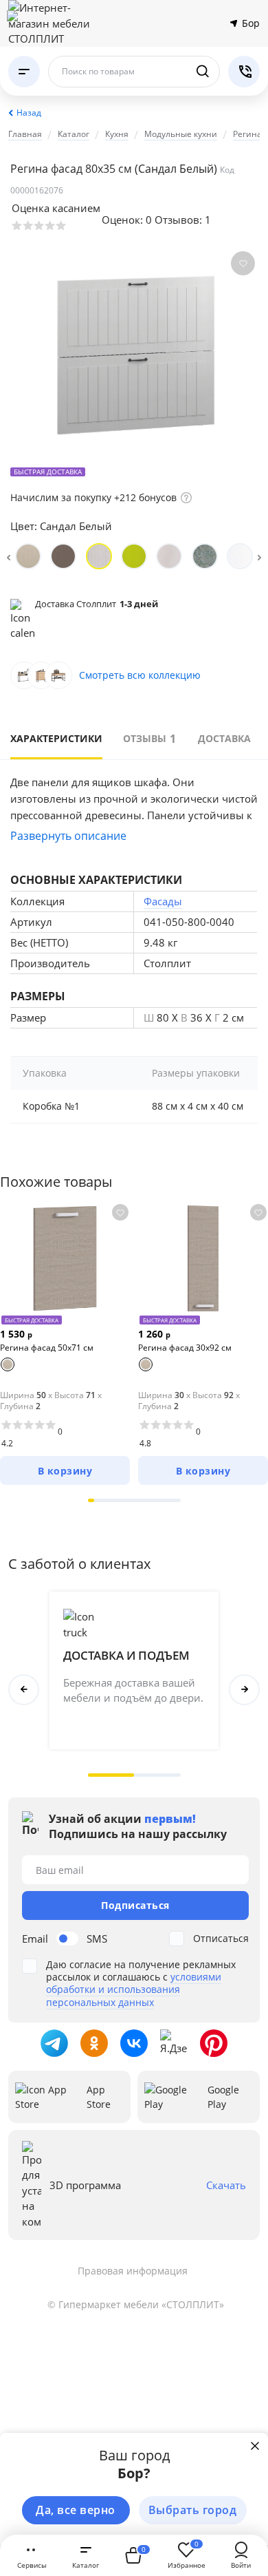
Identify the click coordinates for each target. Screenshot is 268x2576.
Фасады (163, 901)
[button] (91, 1500)
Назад (29, 113)
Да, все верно (76, 2510)
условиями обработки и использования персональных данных (134, 1989)
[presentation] (9, 556)
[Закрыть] (255, 2446)
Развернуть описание (68, 836)
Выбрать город (193, 2510)
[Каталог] (24, 72)
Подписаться (135, 1905)
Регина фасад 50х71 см (47, 1348)
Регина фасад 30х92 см (185, 1348)
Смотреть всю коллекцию (140, 675)
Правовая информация (133, 2271)
